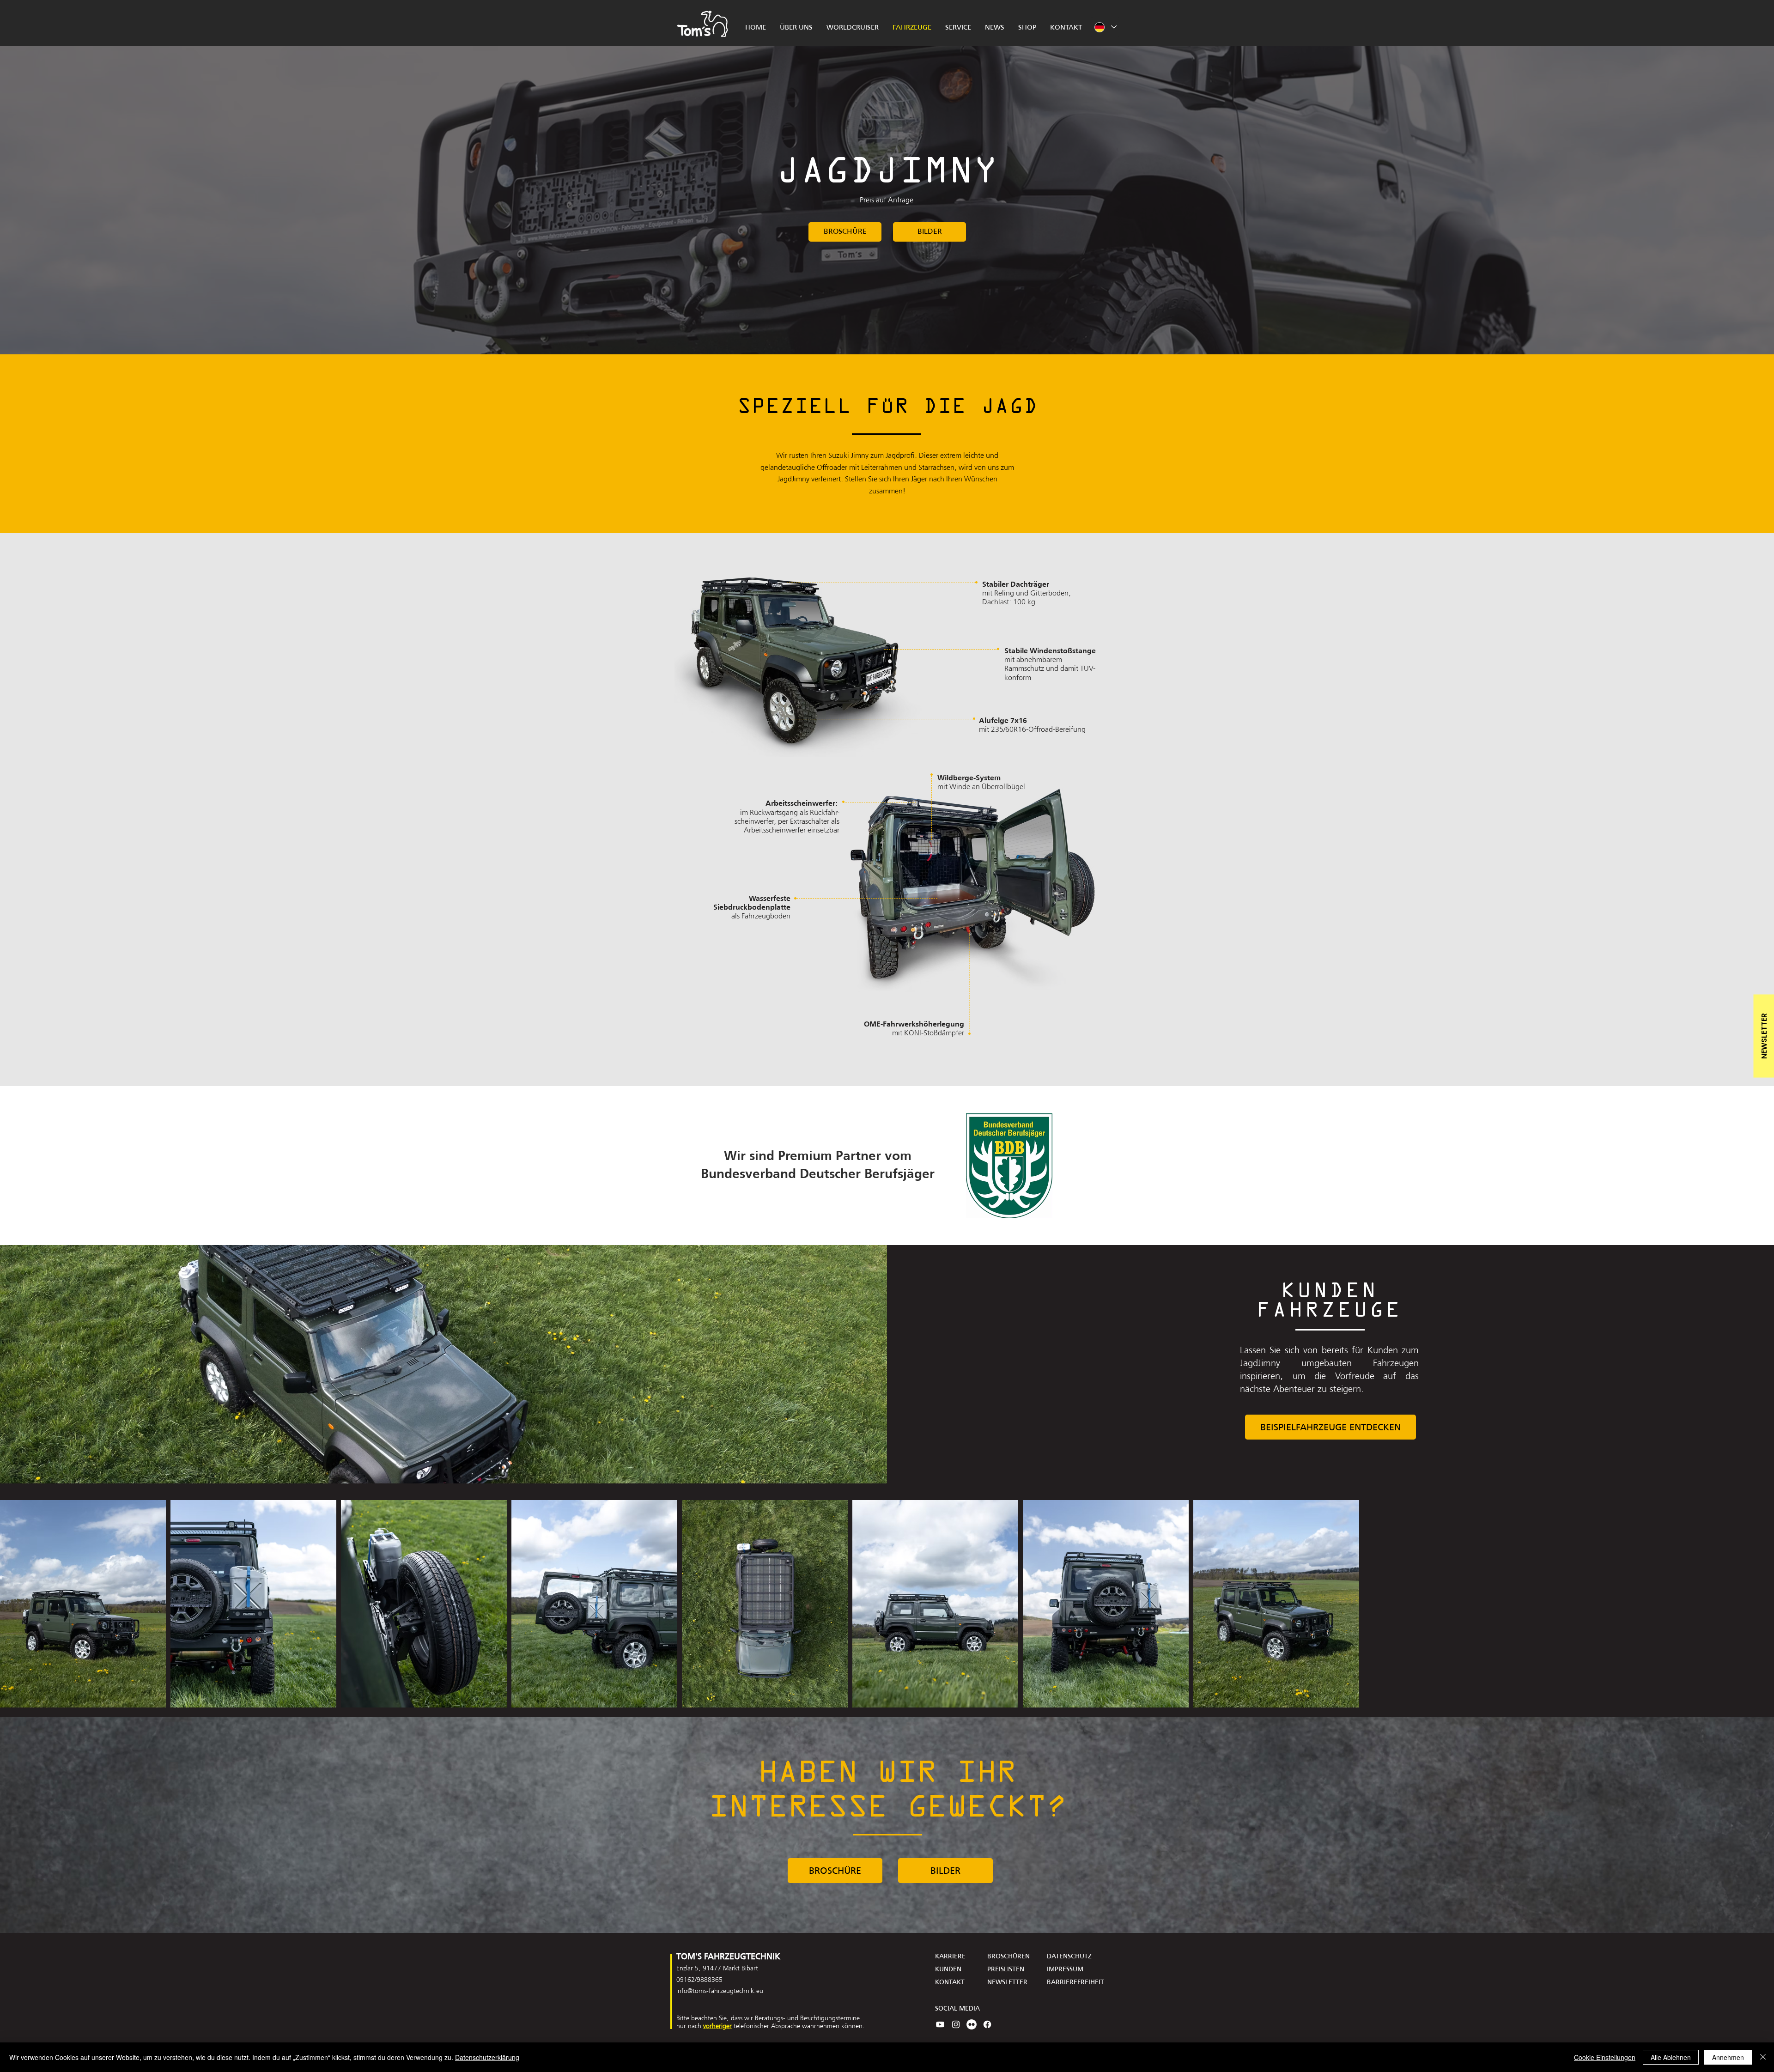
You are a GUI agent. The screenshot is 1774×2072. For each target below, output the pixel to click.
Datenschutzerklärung (487, 2057)
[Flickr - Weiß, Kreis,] (972, 2024)
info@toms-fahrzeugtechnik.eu (720, 1991)
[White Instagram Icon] (956, 2024)
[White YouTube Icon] (940, 2024)
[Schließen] (1763, 2057)
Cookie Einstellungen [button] (1605, 2057)
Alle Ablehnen (1671, 2057)
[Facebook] (987, 2024)
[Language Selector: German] (1105, 27)
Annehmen (1728, 2057)
